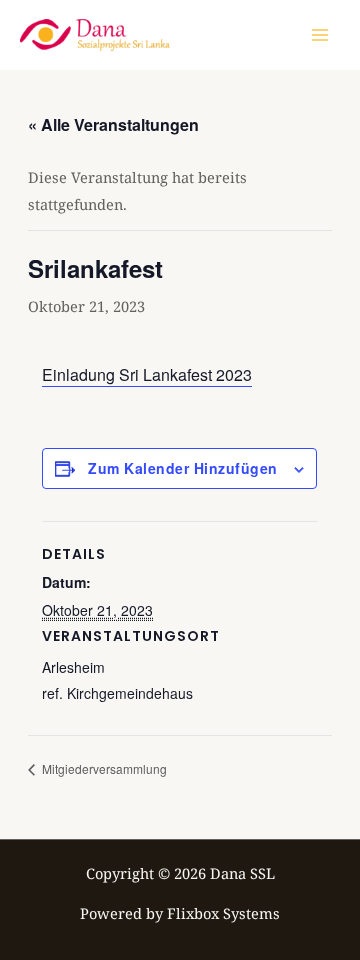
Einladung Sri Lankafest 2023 (147, 374)
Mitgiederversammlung (103, 768)
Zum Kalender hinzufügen (183, 468)
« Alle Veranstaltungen (113, 124)
